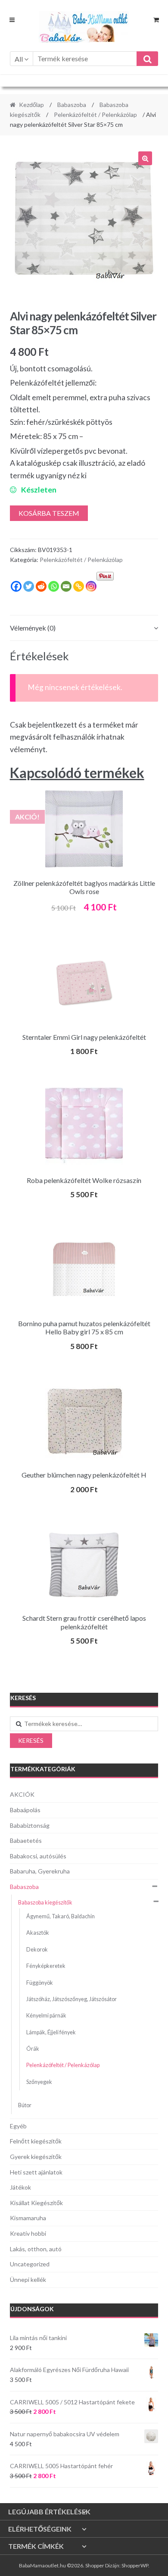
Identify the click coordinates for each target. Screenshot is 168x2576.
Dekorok (37, 1950)
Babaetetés (26, 1840)
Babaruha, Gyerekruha (40, 1871)
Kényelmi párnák (46, 2016)
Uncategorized (30, 2264)
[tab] (84, 628)
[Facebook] (16, 586)
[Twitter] (29, 586)
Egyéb (18, 2126)
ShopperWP (135, 2565)
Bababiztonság (30, 1825)
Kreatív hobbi (28, 2233)
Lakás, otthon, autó (36, 2249)
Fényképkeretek (46, 1966)
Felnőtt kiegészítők (36, 2141)
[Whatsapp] (54, 586)
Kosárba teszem (49, 513)
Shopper (95, 2565)
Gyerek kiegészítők (36, 2157)
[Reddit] (41, 586)
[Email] (66, 586)
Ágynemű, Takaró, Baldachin (61, 1916)
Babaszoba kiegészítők (45, 1903)
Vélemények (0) (33, 628)
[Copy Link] (79, 586)
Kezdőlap (31, 105)
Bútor (25, 2105)
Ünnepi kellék (28, 2279)
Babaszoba (72, 105)
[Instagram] (91, 586)
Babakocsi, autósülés (38, 1856)
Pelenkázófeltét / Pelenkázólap (95, 115)
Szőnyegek (39, 2082)
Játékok (20, 2187)
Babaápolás (25, 1810)
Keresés (31, 1740)
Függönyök (40, 1983)
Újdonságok (32, 2309)
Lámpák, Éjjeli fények (51, 2032)
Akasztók (38, 1933)
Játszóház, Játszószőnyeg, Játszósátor (72, 1999)
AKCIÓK (22, 1794)
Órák (33, 2049)
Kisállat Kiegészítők (36, 2203)
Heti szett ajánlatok (36, 2172)
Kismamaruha (28, 2218)
